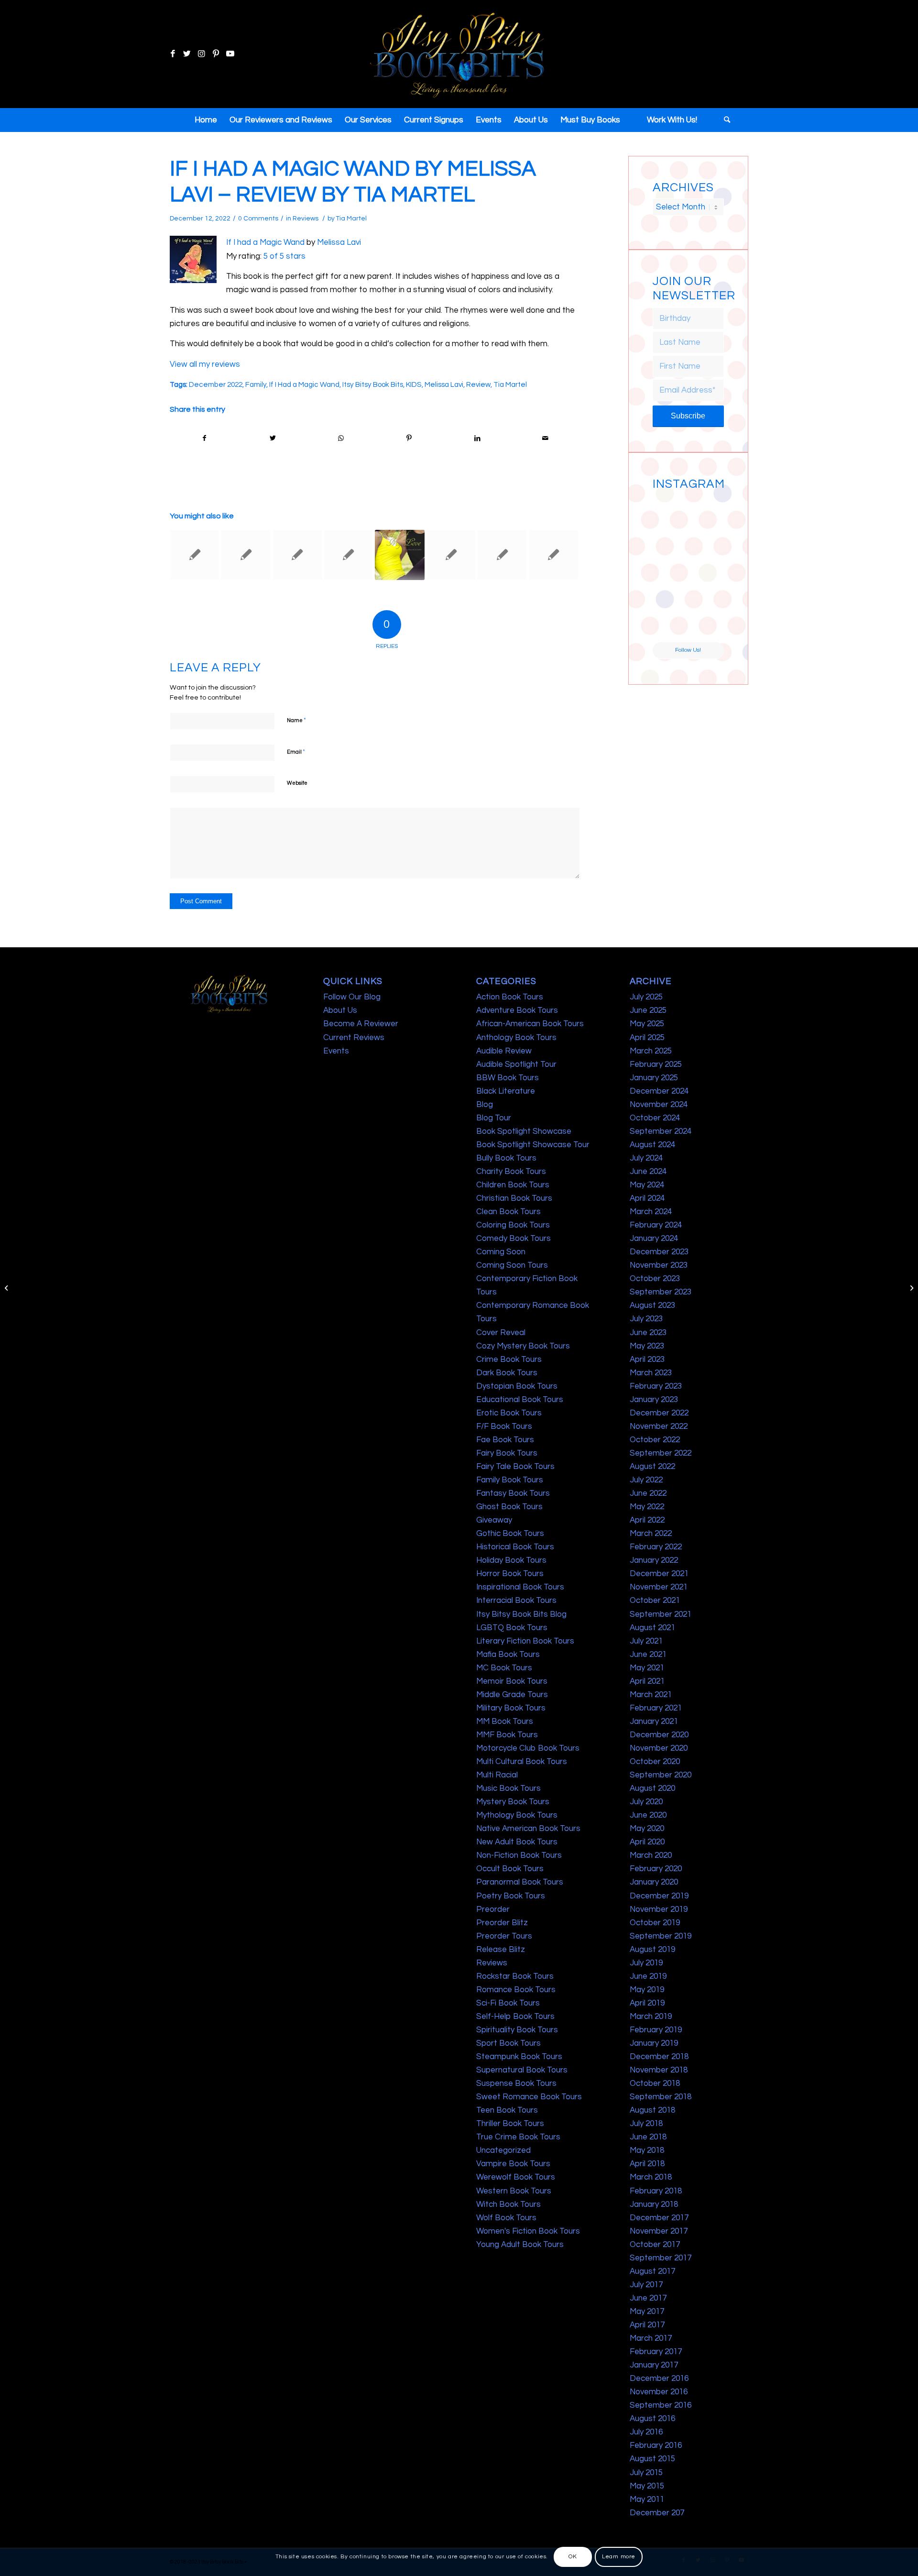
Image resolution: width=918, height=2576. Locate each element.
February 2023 (656, 1386)
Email (296, 752)
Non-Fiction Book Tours (519, 1855)
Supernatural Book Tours (522, 2070)
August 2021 (652, 1628)
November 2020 (659, 1748)
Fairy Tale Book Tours (515, 1467)
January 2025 (654, 1078)
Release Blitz (501, 1950)
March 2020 (651, 1855)
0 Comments (258, 219)
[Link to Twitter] (187, 54)
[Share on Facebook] (204, 438)
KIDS (414, 384)
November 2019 (659, 1909)
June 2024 (648, 1172)
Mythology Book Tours (517, 1815)
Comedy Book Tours (514, 1239)
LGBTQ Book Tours (512, 1628)
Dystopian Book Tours (517, 1386)
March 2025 (651, 1051)
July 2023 (646, 1319)
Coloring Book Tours (513, 1225)
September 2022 (661, 1453)
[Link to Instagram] (201, 54)
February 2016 (656, 2445)
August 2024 (652, 1145)
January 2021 (654, 1721)
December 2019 (659, 1896)
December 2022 (216, 384)
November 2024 (659, 1105)
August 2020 (652, 1788)
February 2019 (656, 2030)
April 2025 (647, 1038)
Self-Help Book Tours (515, 2017)
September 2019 (661, 1936)
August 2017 (652, 2271)
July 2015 (646, 2473)
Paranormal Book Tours (520, 1882)
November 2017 (659, 2231)
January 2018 (654, 2204)
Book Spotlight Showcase (524, 1131)
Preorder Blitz (502, 1923)
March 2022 (651, 1534)
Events (336, 1051)
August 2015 (652, 2459)
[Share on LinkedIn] (477, 438)
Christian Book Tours (514, 1198)
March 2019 (651, 2017)
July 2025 (646, 997)
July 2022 (646, 1480)
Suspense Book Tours (516, 2083)
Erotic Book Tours (509, 1413)
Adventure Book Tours (517, 1010)
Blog (485, 1105)
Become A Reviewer (361, 1024)
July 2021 (646, 1641)
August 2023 (652, 1305)
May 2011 (647, 2499)
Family (256, 384)
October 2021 (655, 1600)
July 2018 (646, 2124)
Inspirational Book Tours (520, 1587)
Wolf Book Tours (506, 2218)
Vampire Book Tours (513, 2164)
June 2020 (648, 1815)
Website (297, 783)
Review (478, 384)
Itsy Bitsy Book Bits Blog (521, 1614)
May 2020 (647, 1829)
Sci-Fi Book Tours (508, 2003)
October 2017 (655, 2245)
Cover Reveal (501, 1333)
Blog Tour (494, 1118)
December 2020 (659, 1735)
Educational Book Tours (520, 1400)
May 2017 (647, 2312)
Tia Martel (351, 219)
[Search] (724, 120)
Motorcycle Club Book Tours (528, 1748)
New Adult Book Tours (517, 1842)
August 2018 (652, 2110)
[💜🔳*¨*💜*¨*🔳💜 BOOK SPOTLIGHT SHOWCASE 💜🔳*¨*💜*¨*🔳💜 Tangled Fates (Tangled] (707, 587)
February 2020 (656, 1869)
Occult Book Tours (510, 1869)
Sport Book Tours (508, 2043)
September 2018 (661, 2097)
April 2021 (647, 1681)
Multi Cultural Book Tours (522, 1762)
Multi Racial (497, 1775)
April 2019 (647, 2003)
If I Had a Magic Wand (304, 384)
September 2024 (661, 1131)
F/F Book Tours (504, 1426)
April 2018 (647, 2164)
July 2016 (646, 2432)
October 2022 (655, 1440)
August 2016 (652, 2419)
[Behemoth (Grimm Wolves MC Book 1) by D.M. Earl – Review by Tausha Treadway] (553, 555)
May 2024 (647, 1185)
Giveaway (494, 1520)
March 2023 (651, 1373)
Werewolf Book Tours (516, 2177)
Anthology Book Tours (516, 1038)
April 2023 (647, 1359)
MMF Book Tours (507, 1735)
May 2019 (647, 1990)
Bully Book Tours (506, 1158)
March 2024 (651, 1212)
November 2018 (659, 2070)
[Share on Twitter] (273, 438)
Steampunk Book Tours (519, 2057)
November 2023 (659, 1265)
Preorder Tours (504, 1936)
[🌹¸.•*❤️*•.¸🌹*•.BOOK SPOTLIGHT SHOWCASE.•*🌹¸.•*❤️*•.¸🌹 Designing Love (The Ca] (670, 624)
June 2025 (648, 1010)
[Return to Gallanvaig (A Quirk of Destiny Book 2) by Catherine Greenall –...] (7, 1288)
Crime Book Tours (509, 1359)
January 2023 (654, 1400)
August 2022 (652, 1467)
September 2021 (661, 1614)
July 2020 (646, 1802)
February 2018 (656, 2191)
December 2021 (659, 1574)
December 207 (657, 2513)
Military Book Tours (511, 1708)
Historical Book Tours (515, 1547)
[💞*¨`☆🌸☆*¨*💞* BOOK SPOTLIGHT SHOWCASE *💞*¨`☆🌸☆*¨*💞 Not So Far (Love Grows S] (670, 587)
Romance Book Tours (516, 1990)
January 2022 (654, 1560)
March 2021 (651, 1695)
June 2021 (648, 1655)
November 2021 (659, 1587)
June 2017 (648, 2298)
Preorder (493, 1909)
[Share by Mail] (546, 438)
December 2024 (659, 1091)
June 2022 (648, 1493)
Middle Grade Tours (512, 1695)
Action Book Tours (510, 997)
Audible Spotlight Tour (516, 1064)
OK (573, 2557)
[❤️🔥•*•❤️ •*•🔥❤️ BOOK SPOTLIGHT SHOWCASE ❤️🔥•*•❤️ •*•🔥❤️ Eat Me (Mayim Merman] (707, 624)
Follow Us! (688, 650)
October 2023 (655, 1279)
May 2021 (647, 1668)
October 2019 (655, 1923)
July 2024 (646, 1158)
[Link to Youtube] (230, 54)
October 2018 (655, 2083)
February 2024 (656, 1225)
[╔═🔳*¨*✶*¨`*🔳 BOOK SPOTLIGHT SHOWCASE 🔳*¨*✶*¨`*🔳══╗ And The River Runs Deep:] (670, 512)
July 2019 (646, 1963)
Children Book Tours (513, 1185)
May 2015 (647, 2486)
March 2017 (651, 2338)
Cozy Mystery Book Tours (523, 1346)
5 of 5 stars (284, 256)
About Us (340, 1010)
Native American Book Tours (528, 1829)
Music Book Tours (508, 1788)
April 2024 (647, 1198)
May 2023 (647, 1346)
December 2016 (659, 2379)
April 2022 (647, 1520)
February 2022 (656, 1547)
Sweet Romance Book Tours (529, 2097)
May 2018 (647, 2150)
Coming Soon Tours (512, 1265)
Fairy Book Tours (507, 1453)
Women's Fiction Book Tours (528, 2231)
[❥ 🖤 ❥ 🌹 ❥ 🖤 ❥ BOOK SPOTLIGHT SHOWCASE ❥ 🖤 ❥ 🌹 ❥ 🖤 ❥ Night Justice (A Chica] (707, 512)
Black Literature (506, 1091)
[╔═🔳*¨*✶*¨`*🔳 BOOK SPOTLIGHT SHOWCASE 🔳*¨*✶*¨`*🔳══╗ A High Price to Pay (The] (670, 549)
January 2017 (654, 2365)
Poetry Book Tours (511, 1896)
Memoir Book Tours (512, 1681)
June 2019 (648, 1976)
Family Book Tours (510, 1480)
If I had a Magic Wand (265, 242)
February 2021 (656, 1708)
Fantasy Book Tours (513, 1493)
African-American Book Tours (530, 1024)
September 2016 (661, 2405)
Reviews (306, 219)
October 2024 (655, 1118)
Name (296, 720)
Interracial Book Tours (516, 1600)
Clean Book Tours (508, 1212)
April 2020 (647, 1842)
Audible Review (504, 1051)
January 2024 (654, 1239)
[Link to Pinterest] (216, 54)
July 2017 (646, 2285)
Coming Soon (501, 1252)
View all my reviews (205, 364)
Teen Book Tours (507, 2110)
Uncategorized (503, 2150)
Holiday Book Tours (511, 1560)
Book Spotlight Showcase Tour (533, 1145)
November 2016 (659, 2392)
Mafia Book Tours (508, 1655)
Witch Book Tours (508, 2204)
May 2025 (647, 1024)
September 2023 (661, 1292)
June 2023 (648, 1333)
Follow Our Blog (352, 997)
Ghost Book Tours (509, 1507)
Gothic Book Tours (510, 1534)
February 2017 (656, 2352)
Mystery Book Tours (513, 1802)
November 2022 (659, 1426)
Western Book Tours (514, 2191)
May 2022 (647, 1507)
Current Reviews (354, 1038)
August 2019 (652, 1950)
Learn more (619, 2557)
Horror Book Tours (510, 1574)
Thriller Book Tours (510, 2124)
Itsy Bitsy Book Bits (373, 384)
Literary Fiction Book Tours (525, 1641)
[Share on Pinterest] (409, 438)
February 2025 (656, 1064)
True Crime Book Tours (518, 2137)
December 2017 (659, 2218)
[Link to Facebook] (173, 54)
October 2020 (655, 1762)
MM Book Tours (505, 1721)
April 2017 (647, 2325)
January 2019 (654, 2043)
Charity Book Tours (511, 1172)
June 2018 (648, 2137)
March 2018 (651, 2177)
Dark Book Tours (507, 1373)
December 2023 (659, 1252)
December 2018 (659, 2057)
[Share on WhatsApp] (341, 438)
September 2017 (661, 2258)
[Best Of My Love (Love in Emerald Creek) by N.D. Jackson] (400, 555)
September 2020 (661, 1775)
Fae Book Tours (505, 1440)
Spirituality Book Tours (517, 2030)
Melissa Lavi (339, 242)
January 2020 (654, 1882)
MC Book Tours (504, 1668)
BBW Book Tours (508, 1078)
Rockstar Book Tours (515, 1976)
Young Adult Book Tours (520, 2245)
